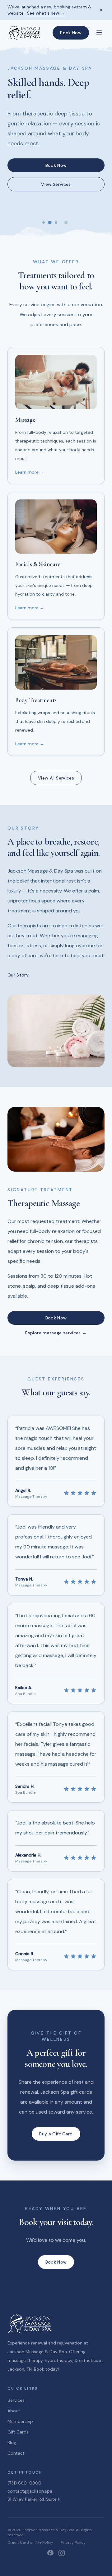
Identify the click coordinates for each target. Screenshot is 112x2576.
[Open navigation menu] (99, 33)
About (14, 2411)
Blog (12, 2443)
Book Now (71, 33)
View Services (56, 184)
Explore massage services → (56, 1333)
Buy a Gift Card (56, 2134)
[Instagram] (62, 2553)
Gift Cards (18, 2432)
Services (16, 2400)
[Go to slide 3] (56, 222)
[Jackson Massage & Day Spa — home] (24, 33)
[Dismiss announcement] (101, 10)
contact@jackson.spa (30, 2491)
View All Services (56, 778)
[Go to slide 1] (44, 222)
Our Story (18, 975)
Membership (20, 2421)
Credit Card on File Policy (30, 2542)
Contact (16, 2453)
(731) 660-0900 (24, 2483)
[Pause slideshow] (66, 222)
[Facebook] (50, 2553)
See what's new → (46, 13)
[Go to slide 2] (50, 222)
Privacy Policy (73, 2542)
